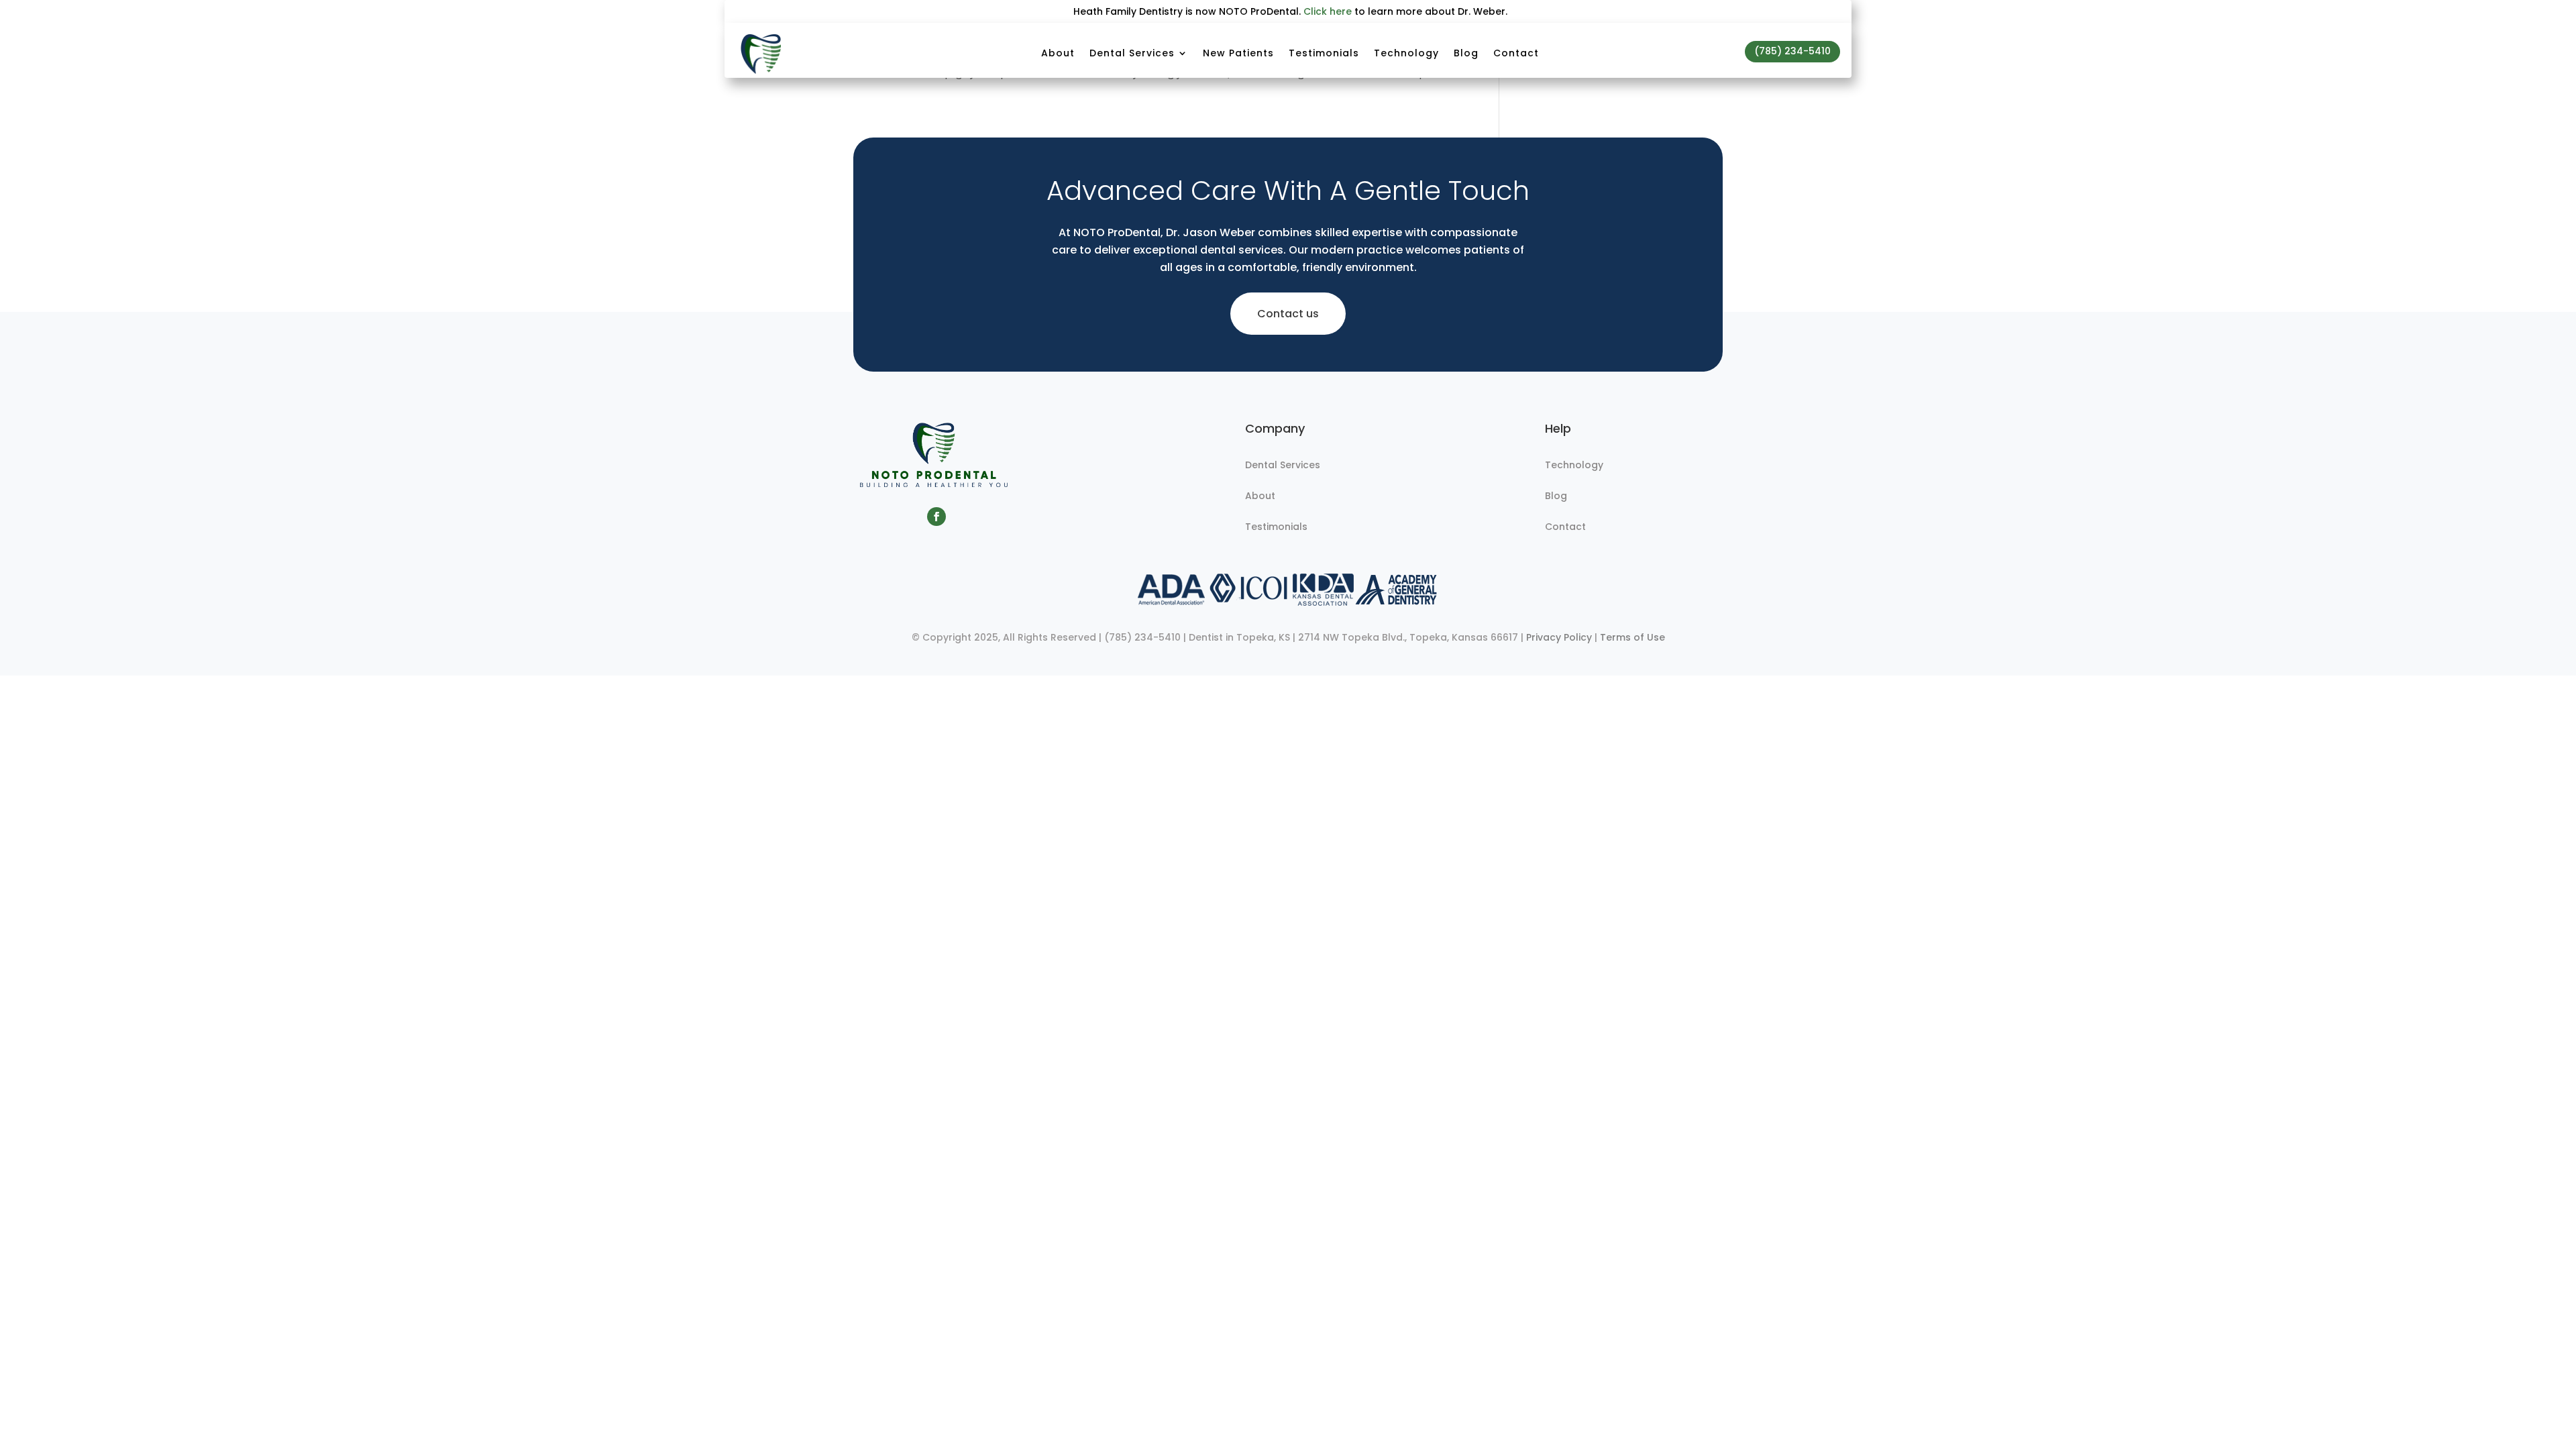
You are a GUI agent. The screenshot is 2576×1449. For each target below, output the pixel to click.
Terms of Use (1632, 637)
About (1058, 53)
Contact (1516, 53)
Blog (1466, 53)
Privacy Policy (1559, 637)
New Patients (1238, 53)
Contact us (1288, 314)
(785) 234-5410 (1792, 51)
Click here (1328, 11)
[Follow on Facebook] (936, 517)
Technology (1406, 53)
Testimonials (1324, 53)
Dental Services (1132, 53)
